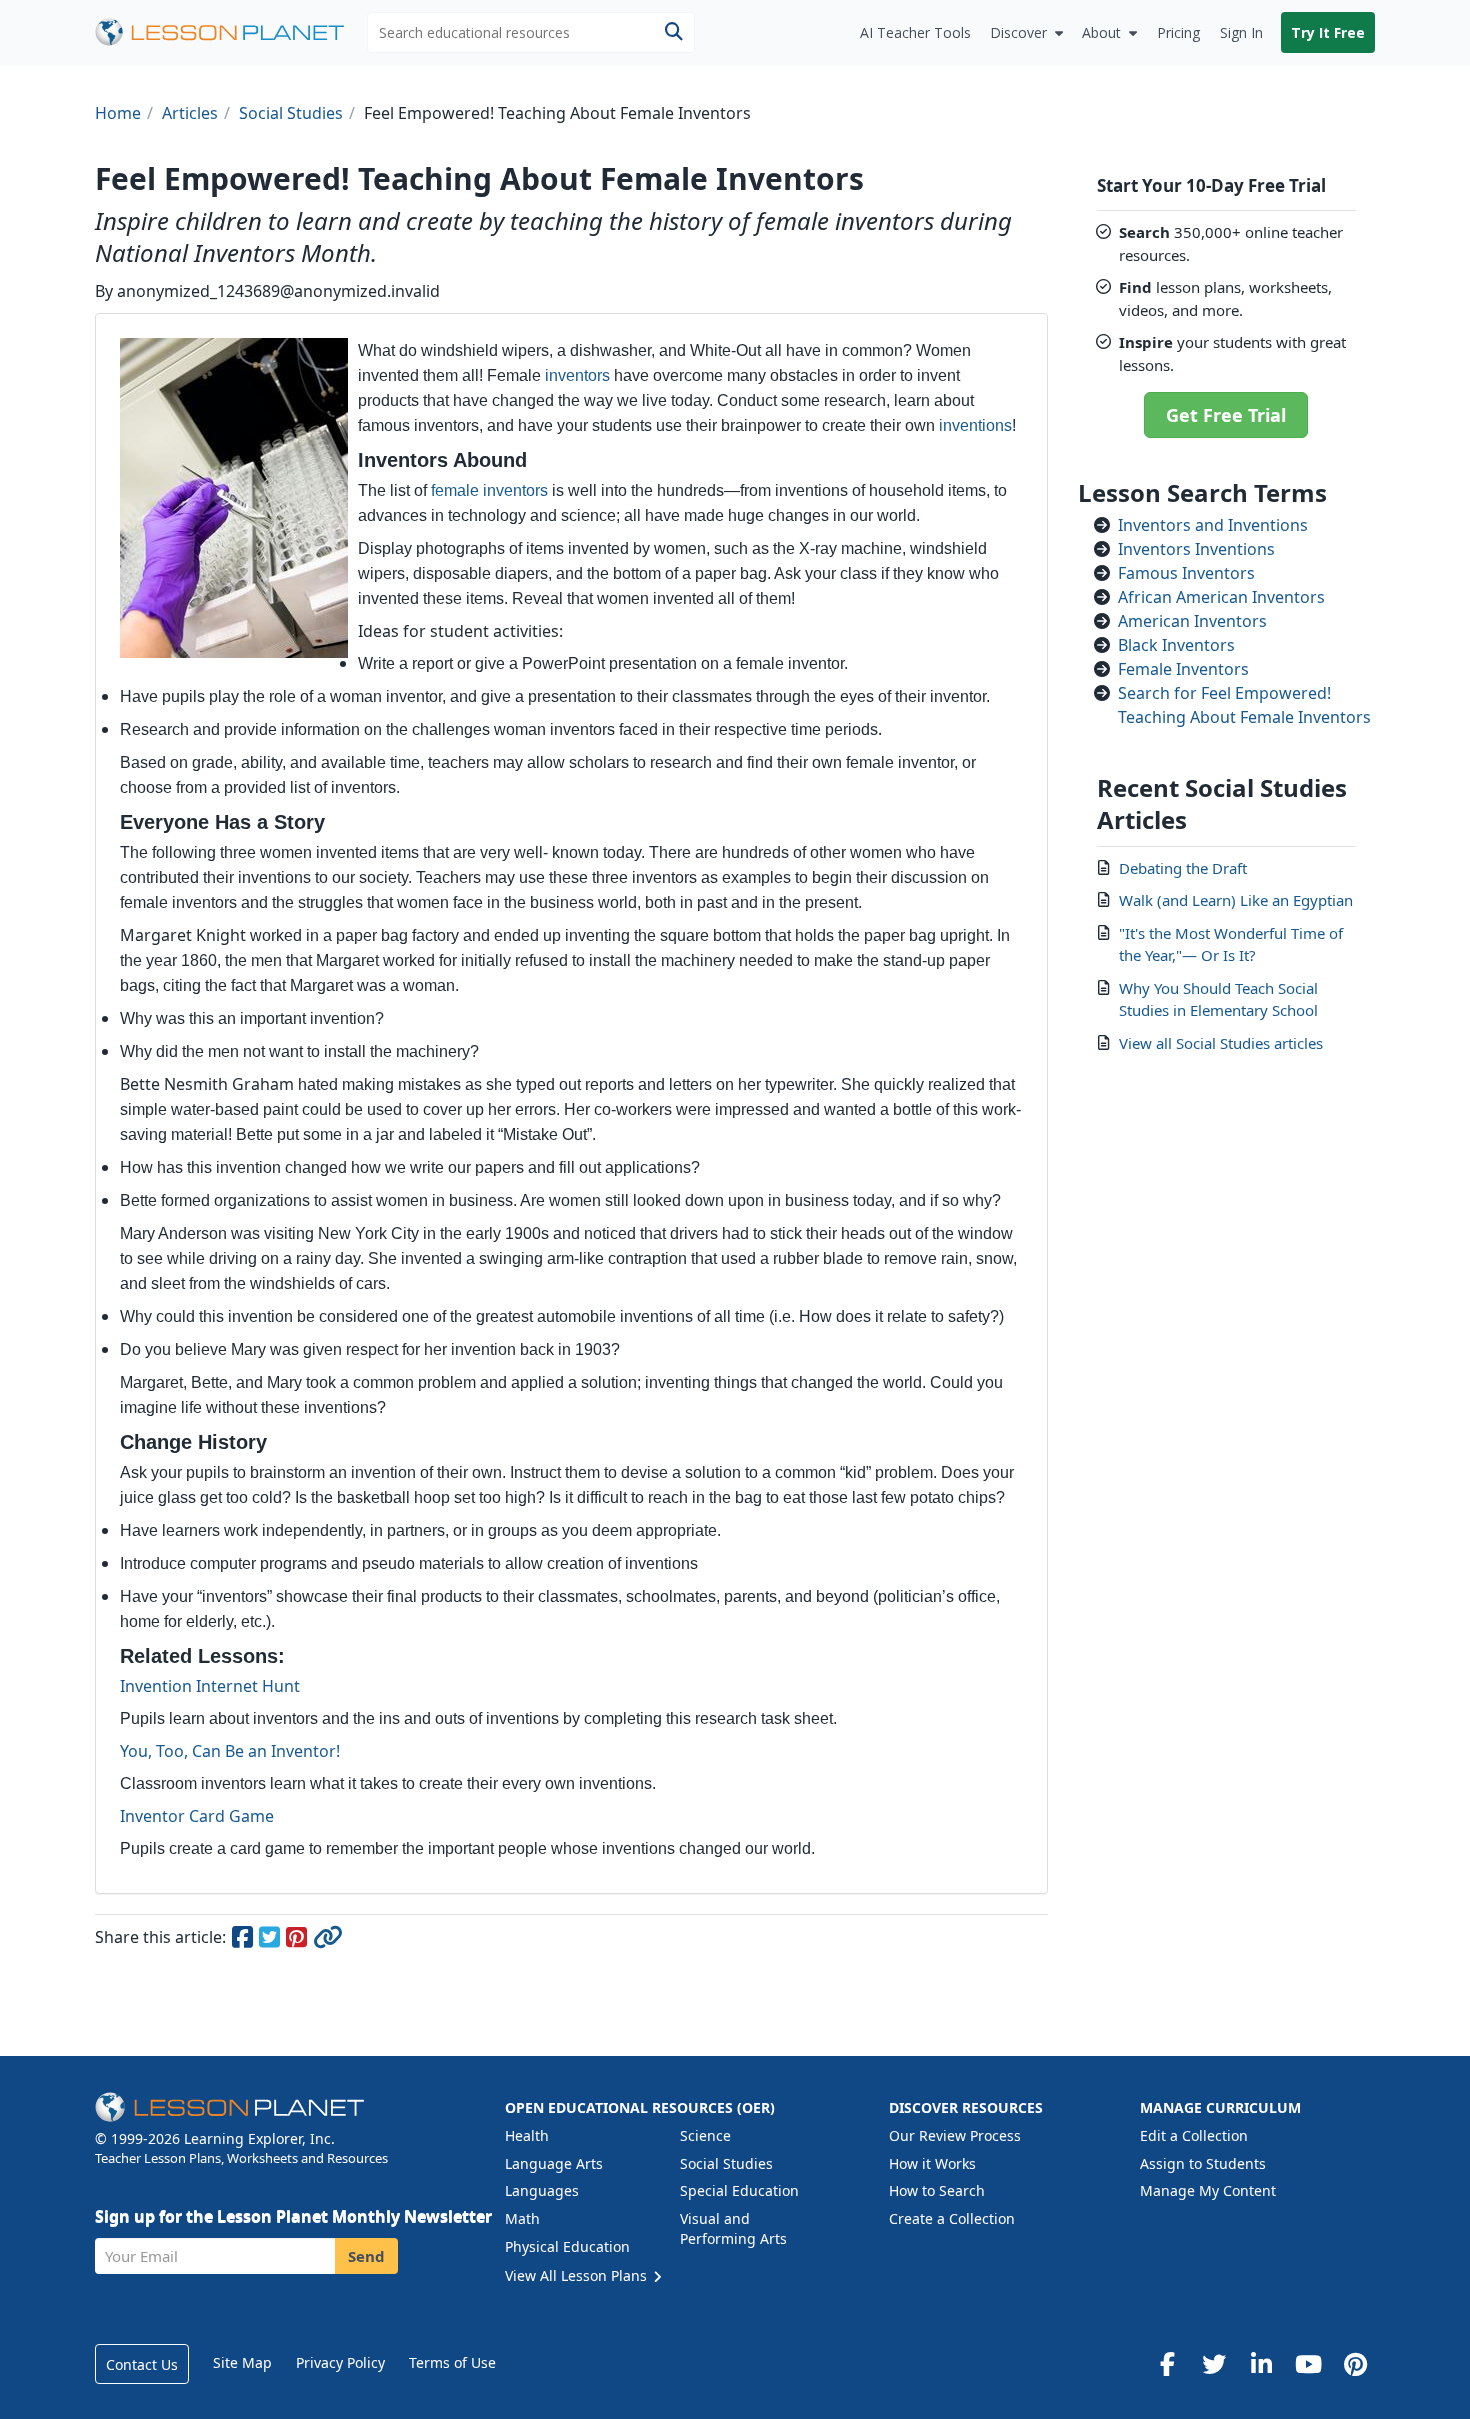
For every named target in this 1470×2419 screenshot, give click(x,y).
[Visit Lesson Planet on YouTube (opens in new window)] (1308, 2364)
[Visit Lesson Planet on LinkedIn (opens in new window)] (1261, 2364)
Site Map (242, 2362)
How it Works (932, 2163)
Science (705, 2135)
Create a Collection (952, 2218)
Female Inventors (1183, 669)
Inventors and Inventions (1213, 525)
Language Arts (554, 2163)
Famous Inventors (1186, 573)
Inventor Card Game (197, 1816)
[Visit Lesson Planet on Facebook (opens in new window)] (1167, 2364)
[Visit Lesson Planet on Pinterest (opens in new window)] (1355, 2364)
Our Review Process (955, 2135)
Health (527, 2135)
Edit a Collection (1194, 2135)
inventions (975, 425)
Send (366, 2256)
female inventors (489, 490)
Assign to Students (1203, 2163)
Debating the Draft (1183, 868)
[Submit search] (673, 32)
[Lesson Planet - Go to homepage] (231, 32)
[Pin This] (297, 1940)
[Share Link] (327, 1940)
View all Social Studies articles (1221, 1043)
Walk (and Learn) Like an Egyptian (1236, 900)
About (1101, 32)
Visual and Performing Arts (733, 2228)
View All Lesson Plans (578, 2275)
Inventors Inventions (1196, 549)
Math (522, 2218)
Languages (542, 2190)
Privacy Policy (340, 2362)
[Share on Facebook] (243, 1940)
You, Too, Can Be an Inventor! (230, 1751)
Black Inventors (1176, 645)
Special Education (739, 2190)
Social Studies (726, 2163)
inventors (577, 375)
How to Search (937, 2190)
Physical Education (567, 2246)
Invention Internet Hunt (210, 1686)
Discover (1018, 32)
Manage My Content (1208, 2190)
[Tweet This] (270, 1940)
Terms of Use (452, 2362)
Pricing (1178, 32)
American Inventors (1192, 621)
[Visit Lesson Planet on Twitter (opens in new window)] (1214, 2364)
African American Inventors (1221, 597)
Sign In (1241, 32)
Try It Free (1328, 32)
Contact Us (142, 2364)
